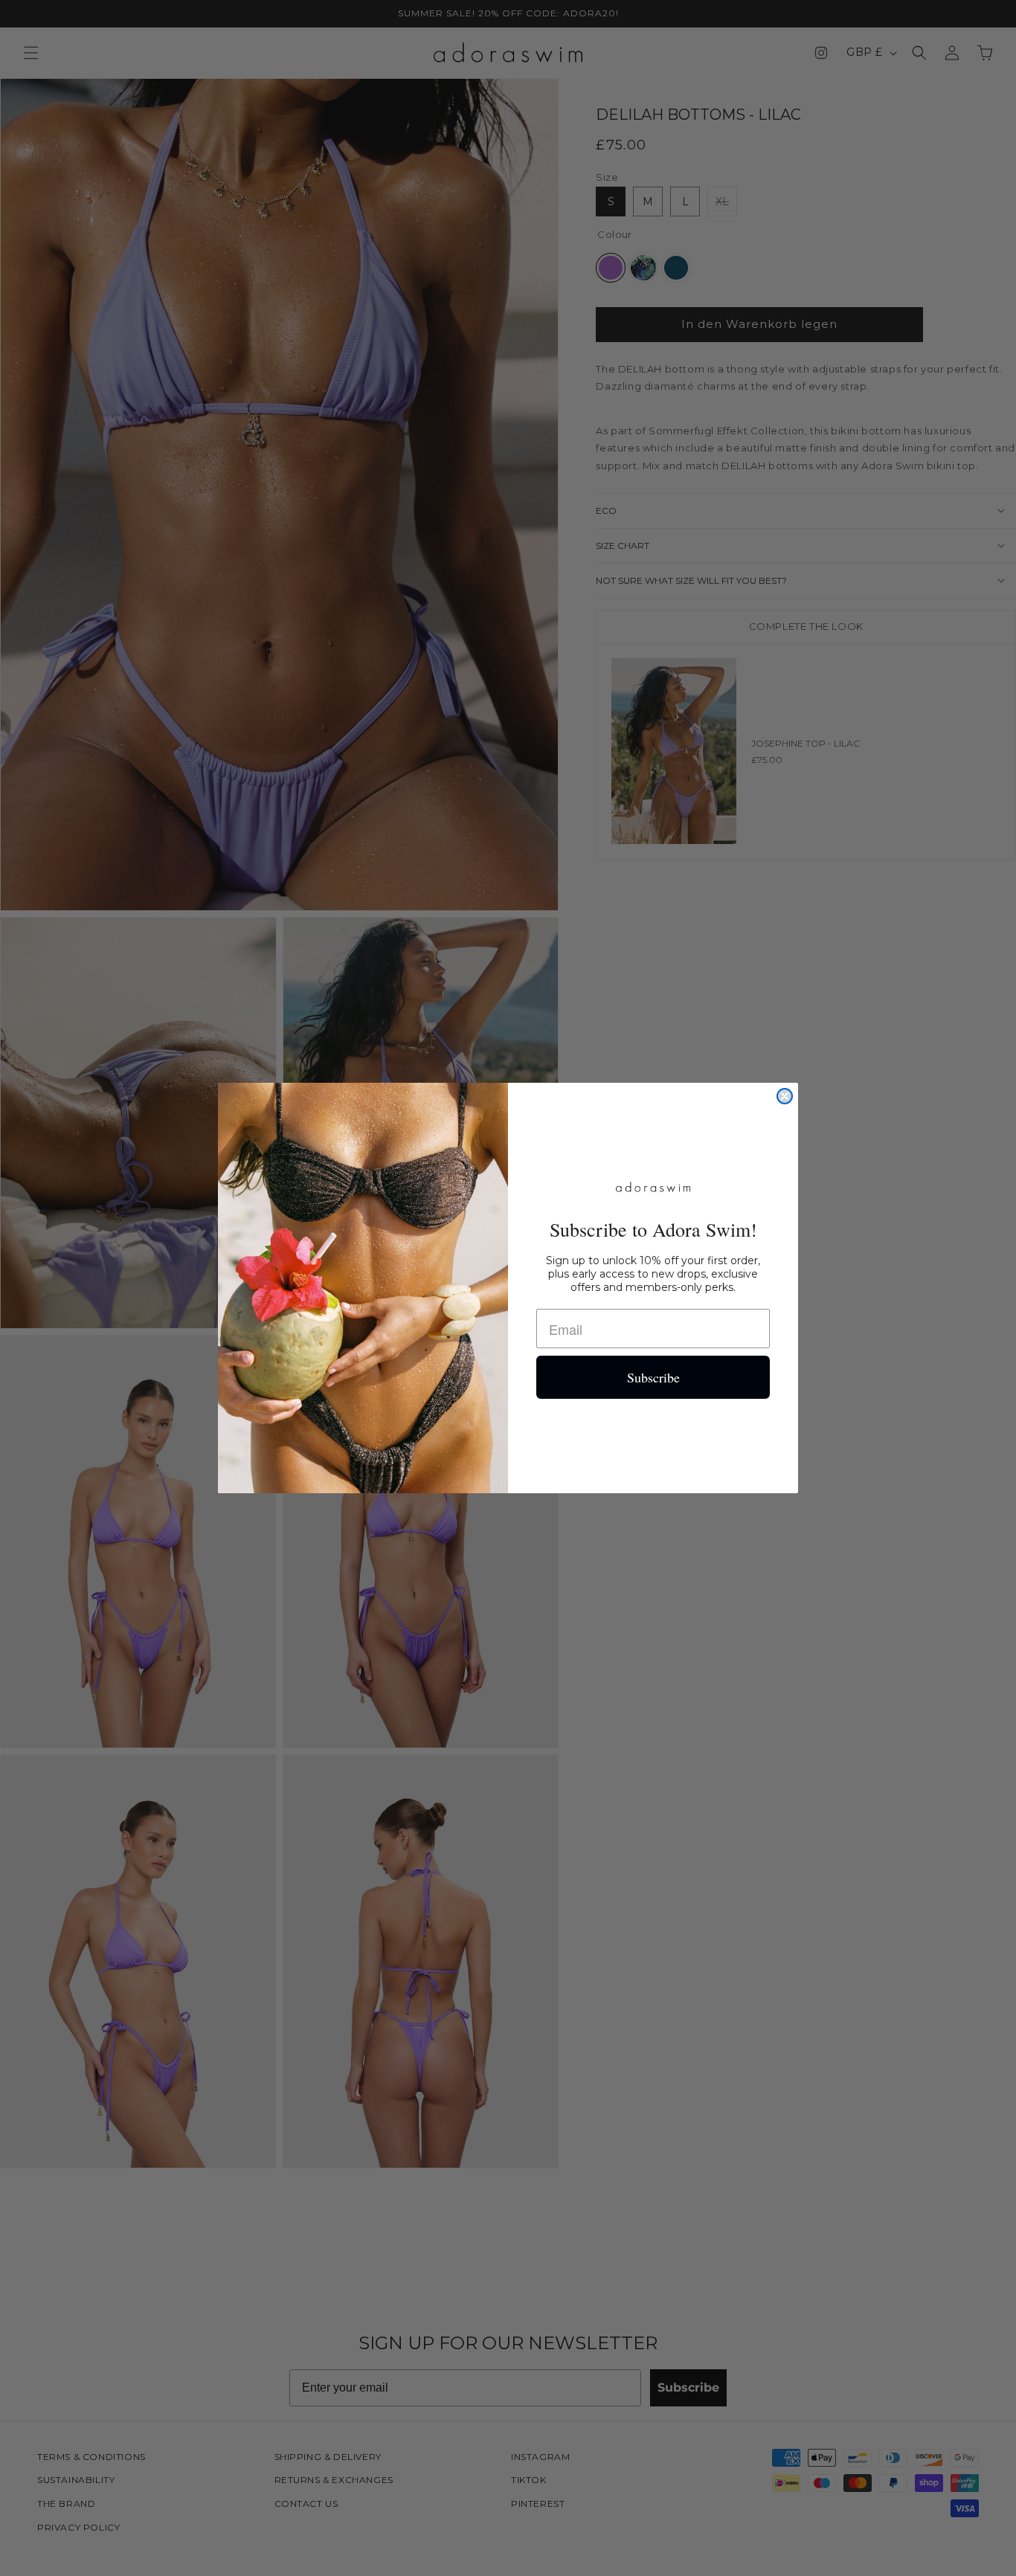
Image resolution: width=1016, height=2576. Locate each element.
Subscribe (653, 1377)
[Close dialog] (785, 1096)
